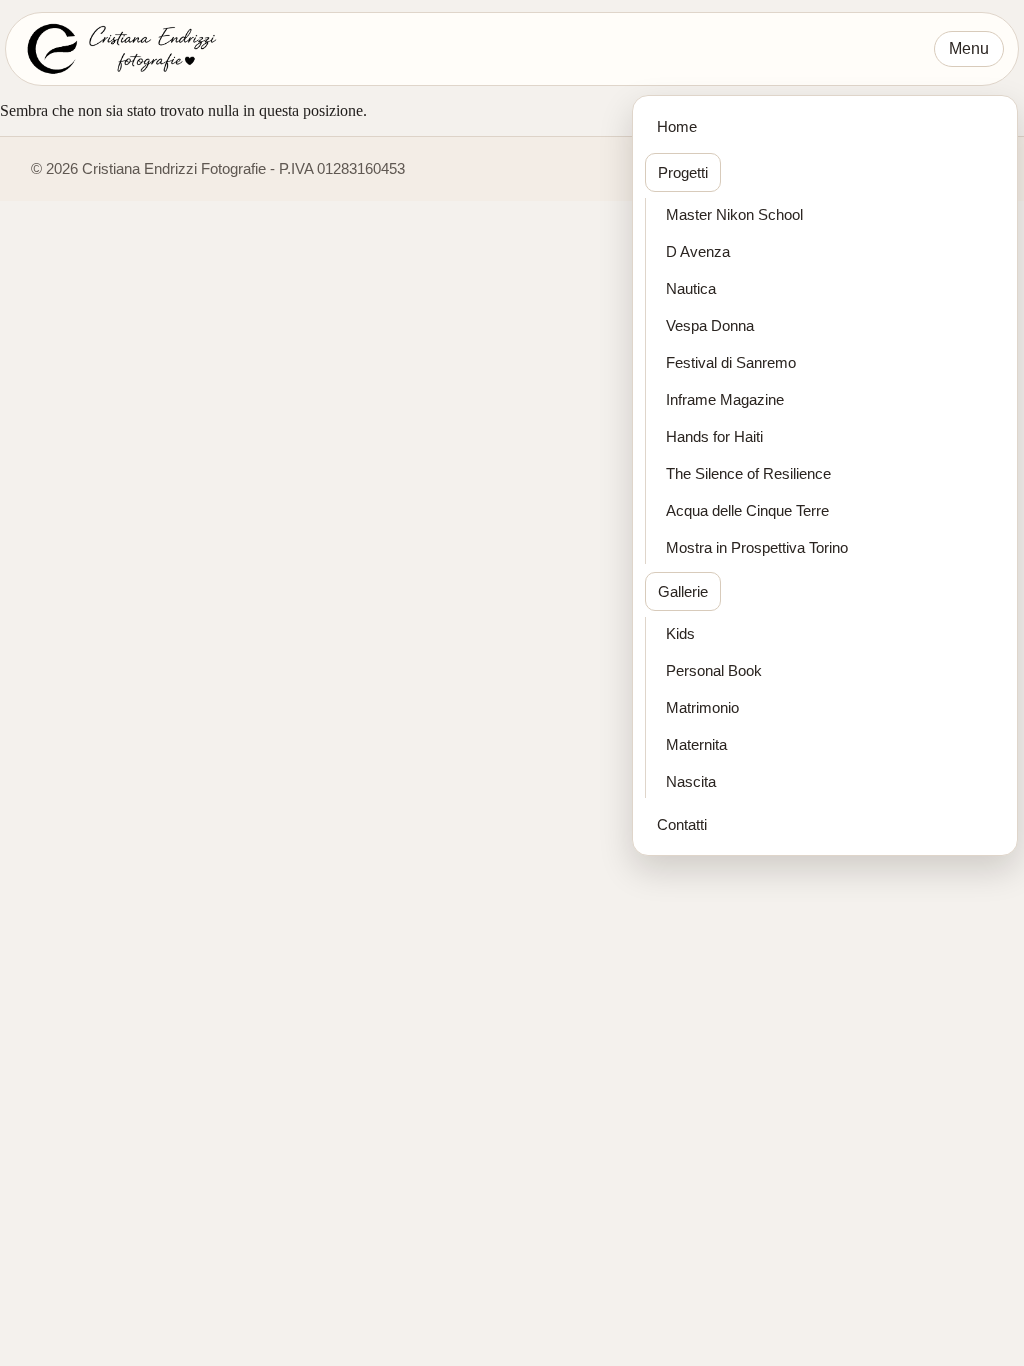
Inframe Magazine (725, 399)
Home (677, 126)
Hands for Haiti (714, 436)
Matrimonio (702, 707)
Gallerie (683, 591)
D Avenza (698, 251)
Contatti (682, 824)
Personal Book (714, 670)
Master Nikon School (734, 214)
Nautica (691, 288)
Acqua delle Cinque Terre (747, 510)
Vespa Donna (710, 325)
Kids (680, 633)
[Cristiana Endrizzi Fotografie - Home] (119, 49)
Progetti (683, 172)
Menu (969, 48)
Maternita (696, 744)
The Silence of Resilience (748, 473)
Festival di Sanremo (731, 362)
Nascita (691, 781)
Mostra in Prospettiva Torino (757, 547)
